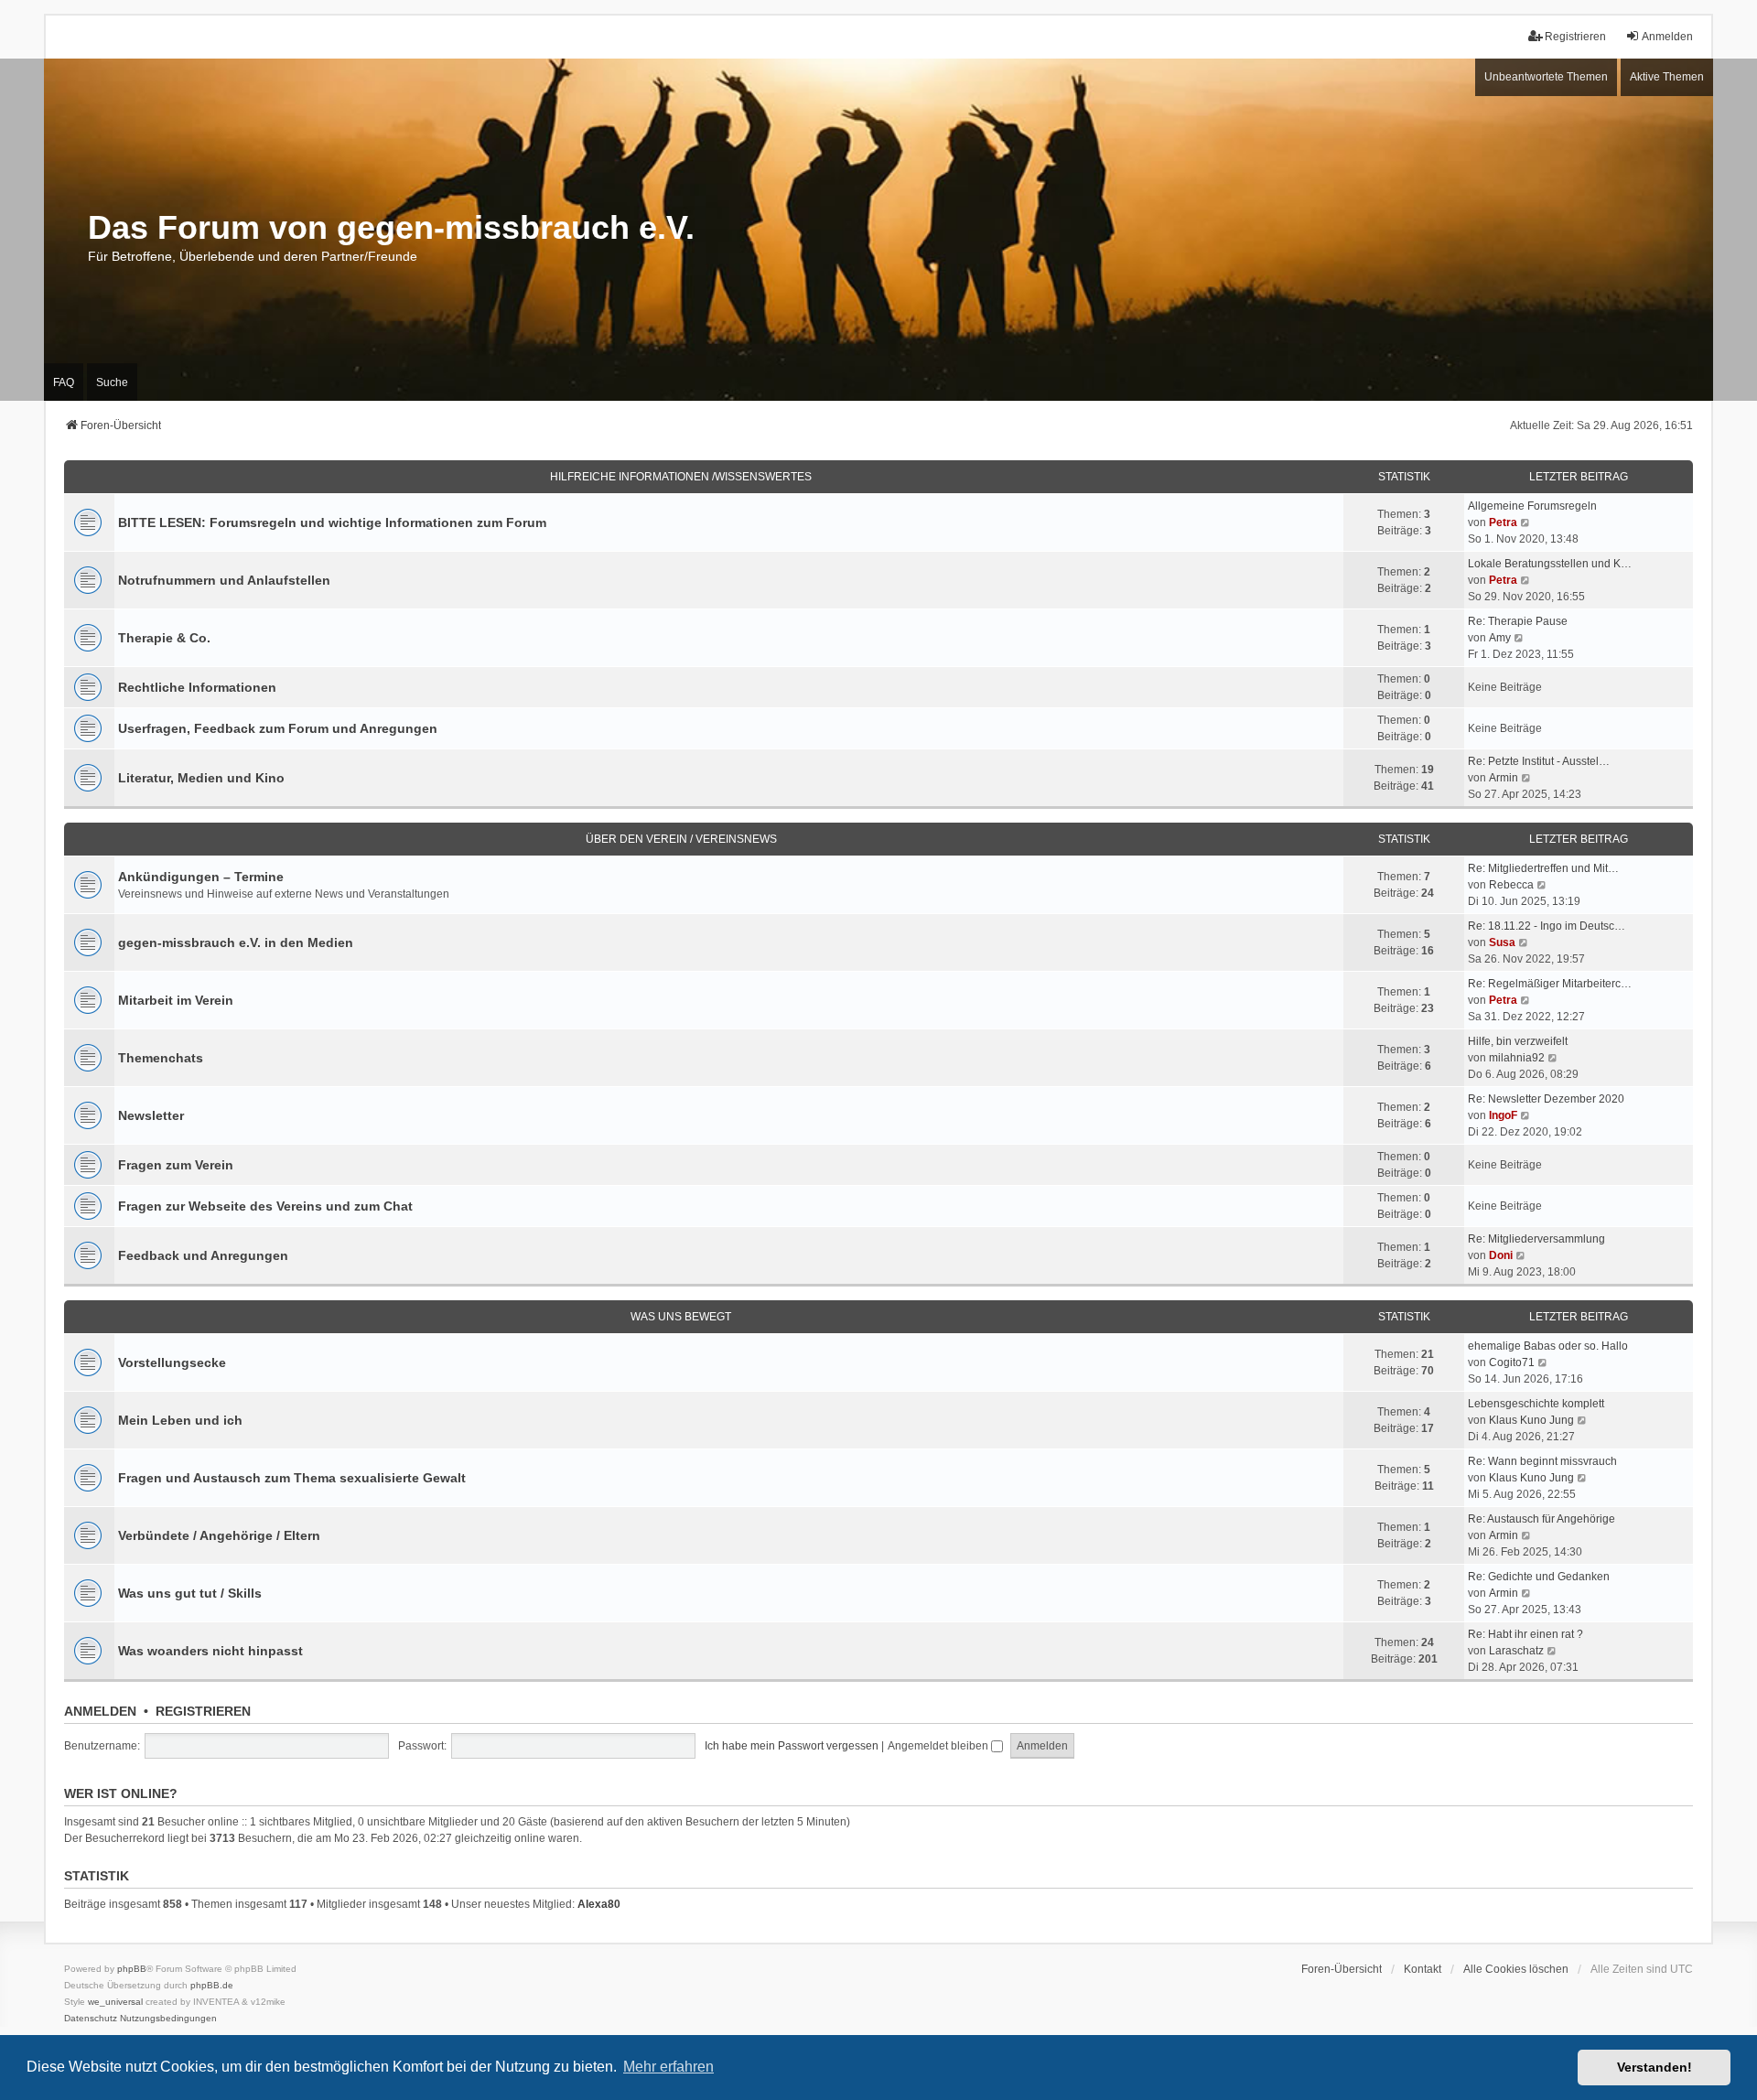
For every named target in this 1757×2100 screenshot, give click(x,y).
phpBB (132, 1969)
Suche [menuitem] (112, 382)
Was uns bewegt (681, 1317)
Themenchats (161, 1058)
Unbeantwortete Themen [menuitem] (1546, 77)
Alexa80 (599, 1904)
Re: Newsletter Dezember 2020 (1546, 1099)
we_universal (115, 2002)
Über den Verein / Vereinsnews (681, 839)
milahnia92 (1517, 1058)
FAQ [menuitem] (64, 382)
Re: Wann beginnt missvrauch (1542, 1461)
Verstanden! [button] (1655, 2067)
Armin (1504, 778)
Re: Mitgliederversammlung (1536, 1239)
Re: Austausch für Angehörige (1541, 1519)
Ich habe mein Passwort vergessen (792, 1746)
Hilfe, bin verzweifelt (1518, 1041)
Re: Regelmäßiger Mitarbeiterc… (1550, 984)
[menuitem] (91, 2019)
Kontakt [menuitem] (1423, 1969)
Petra (1503, 522)
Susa (1502, 942)
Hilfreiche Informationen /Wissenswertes (681, 477)
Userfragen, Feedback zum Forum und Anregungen (278, 728)
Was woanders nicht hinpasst (210, 1651)
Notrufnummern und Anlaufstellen (224, 580)
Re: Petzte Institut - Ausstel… (1539, 761)
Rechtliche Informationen (197, 687)
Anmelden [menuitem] (1667, 37)
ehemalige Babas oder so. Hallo (1548, 1346)
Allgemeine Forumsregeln (1532, 506)
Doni (1501, 1255)
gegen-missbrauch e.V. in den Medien (236, 942)
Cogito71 (1512, 1362)
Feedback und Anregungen (203, 1255)
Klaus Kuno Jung (1531, 1420)
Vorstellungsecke (172, 1362)
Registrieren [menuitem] (1575, 37)
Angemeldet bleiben (939, 1746)
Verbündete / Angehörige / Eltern (219, 1535)
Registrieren (203, 1711)
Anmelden (100, 1711)
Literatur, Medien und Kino (201, 778)
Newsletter (151, 1115)
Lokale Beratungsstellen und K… (1550, 564)
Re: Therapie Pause (1518, 621)
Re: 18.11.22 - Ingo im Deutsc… (1547, 926)
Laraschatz (1516, 1651)
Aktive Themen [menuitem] (1667, 77)
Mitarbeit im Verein (176, 1000)
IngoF (1503, 1115)
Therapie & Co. (164, 638)
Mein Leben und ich (180, 1420)
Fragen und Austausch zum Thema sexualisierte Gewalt (292, 1478)
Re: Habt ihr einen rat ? (1525, 1634)
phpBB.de (212, 1985)
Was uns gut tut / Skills (190, 1593)
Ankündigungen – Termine (201, 877)
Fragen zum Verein (176, 1165)
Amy (1500, 638)
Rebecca (1511, 885)
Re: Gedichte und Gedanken (1539, 1577)
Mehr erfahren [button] (668, 2067)
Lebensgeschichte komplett (1536, 1404)
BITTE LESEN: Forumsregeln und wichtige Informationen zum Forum (332, 522)
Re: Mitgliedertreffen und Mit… (1543, 868)
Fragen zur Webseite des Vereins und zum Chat (265, 1206)
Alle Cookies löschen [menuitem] (1516, 1969)
